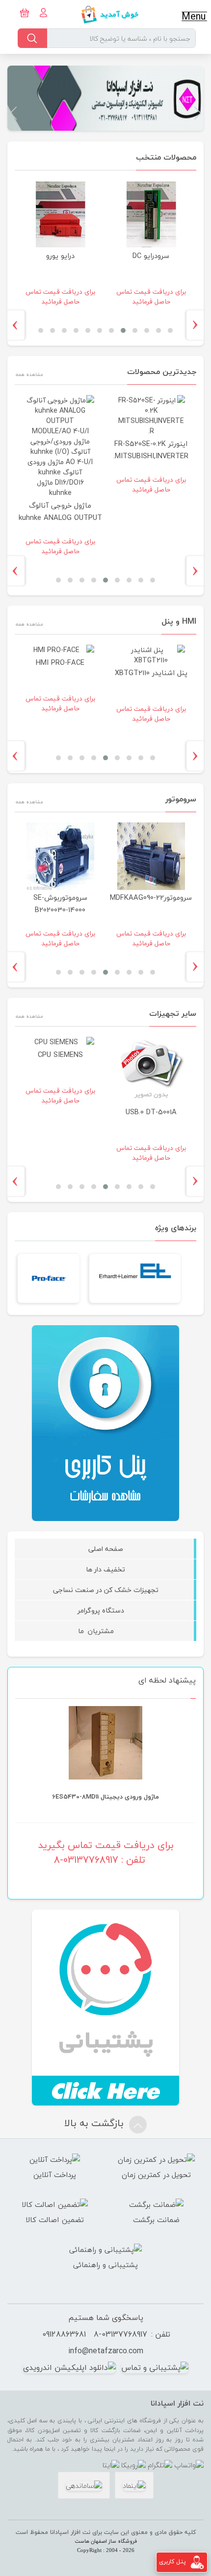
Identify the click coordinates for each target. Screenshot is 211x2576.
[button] (198, 113)
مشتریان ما (106, 1631)
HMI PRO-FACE (60, 663)
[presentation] (199, 325)
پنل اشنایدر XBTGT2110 (151, 673)
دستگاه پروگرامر (106, 1610)
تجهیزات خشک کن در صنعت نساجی (106, 1590)
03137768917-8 (120, 2334)
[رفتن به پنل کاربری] (197, 2562)
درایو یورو (60, 256)
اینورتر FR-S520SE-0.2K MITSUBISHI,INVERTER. (151, 450)
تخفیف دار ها (105, 1569)
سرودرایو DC (151, 256)
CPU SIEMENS (60, 1055)
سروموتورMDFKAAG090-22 (151, 898)
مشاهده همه (29, 374)
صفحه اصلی (106, 1549)
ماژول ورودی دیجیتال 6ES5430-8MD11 (105, 1797)
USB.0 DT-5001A (151, 1112)
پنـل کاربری (172, 2562)
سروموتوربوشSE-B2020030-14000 (60, 904)
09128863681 (64, 2334)
